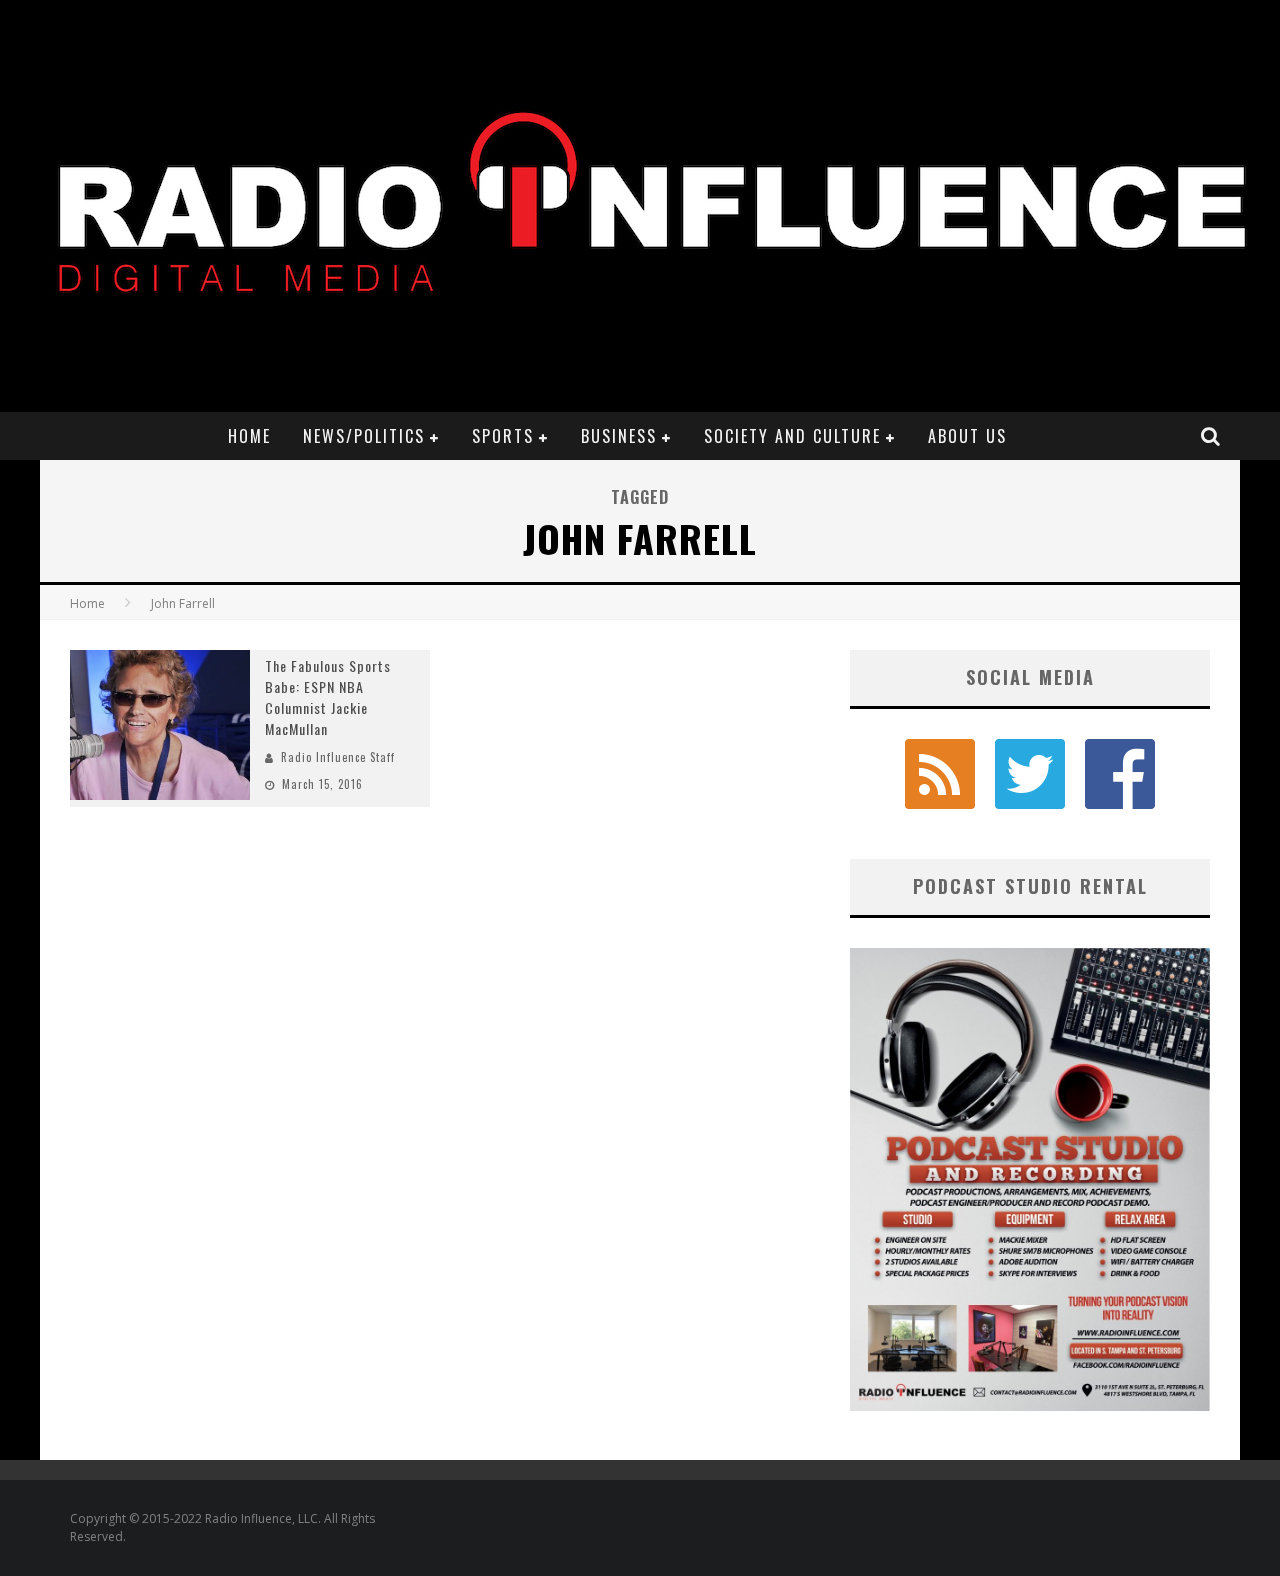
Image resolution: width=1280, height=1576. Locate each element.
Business (619, 436)
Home (249, 436)
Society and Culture (792, 436)
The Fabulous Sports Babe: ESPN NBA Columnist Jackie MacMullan (328, 697)
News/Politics (364, 436)
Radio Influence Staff (338, 757)
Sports (503, 436)
